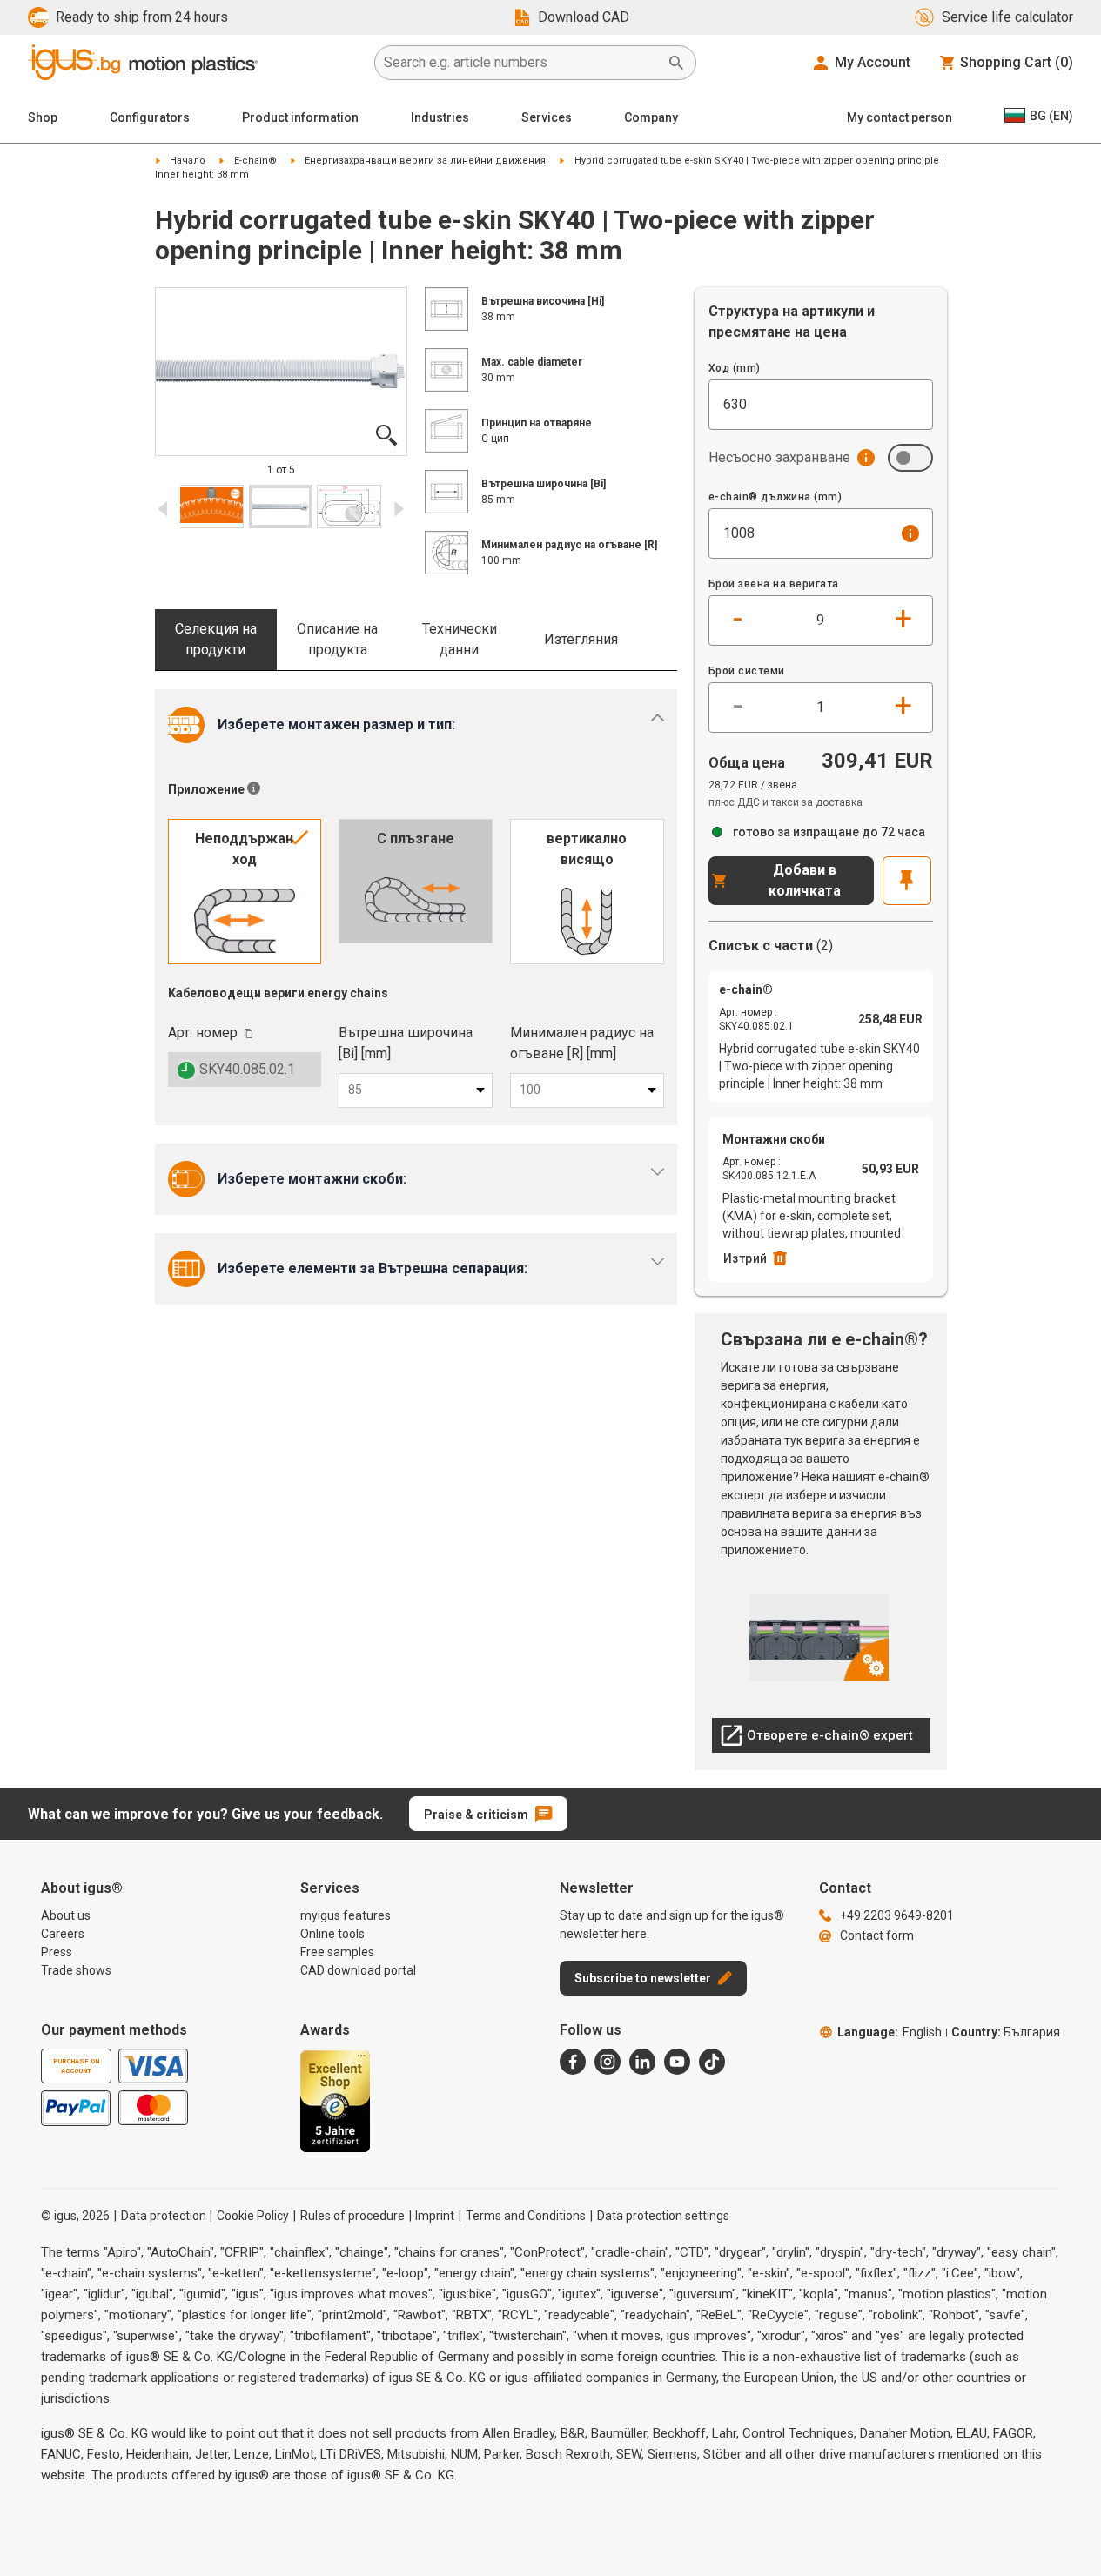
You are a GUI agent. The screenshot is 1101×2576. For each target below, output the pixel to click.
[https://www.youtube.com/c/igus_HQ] (677, 2062)
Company (651, 117)
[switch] (910, 458)
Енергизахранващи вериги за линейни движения (425, 161)
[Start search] (676, 63)
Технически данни (460, 639)
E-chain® (255, 161)
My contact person (900, 117)
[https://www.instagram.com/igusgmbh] (608, 2062)
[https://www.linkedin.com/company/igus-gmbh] (642, 2062)
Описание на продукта (337, 639)
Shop (43, 117)
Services (547, 117)
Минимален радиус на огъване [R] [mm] (582, 1043)
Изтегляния (581, 639)
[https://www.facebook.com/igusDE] (573, 2062)
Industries (440, 117)
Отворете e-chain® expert (816, 1740)
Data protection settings (663, 2216)
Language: (890, 2032)
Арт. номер (203, 1033)
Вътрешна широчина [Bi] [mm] (406, 1043)
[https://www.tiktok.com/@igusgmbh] (712, 2062)
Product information (300, 117)
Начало (188, 161)
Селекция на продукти (216, 639)
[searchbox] (521, 63)
